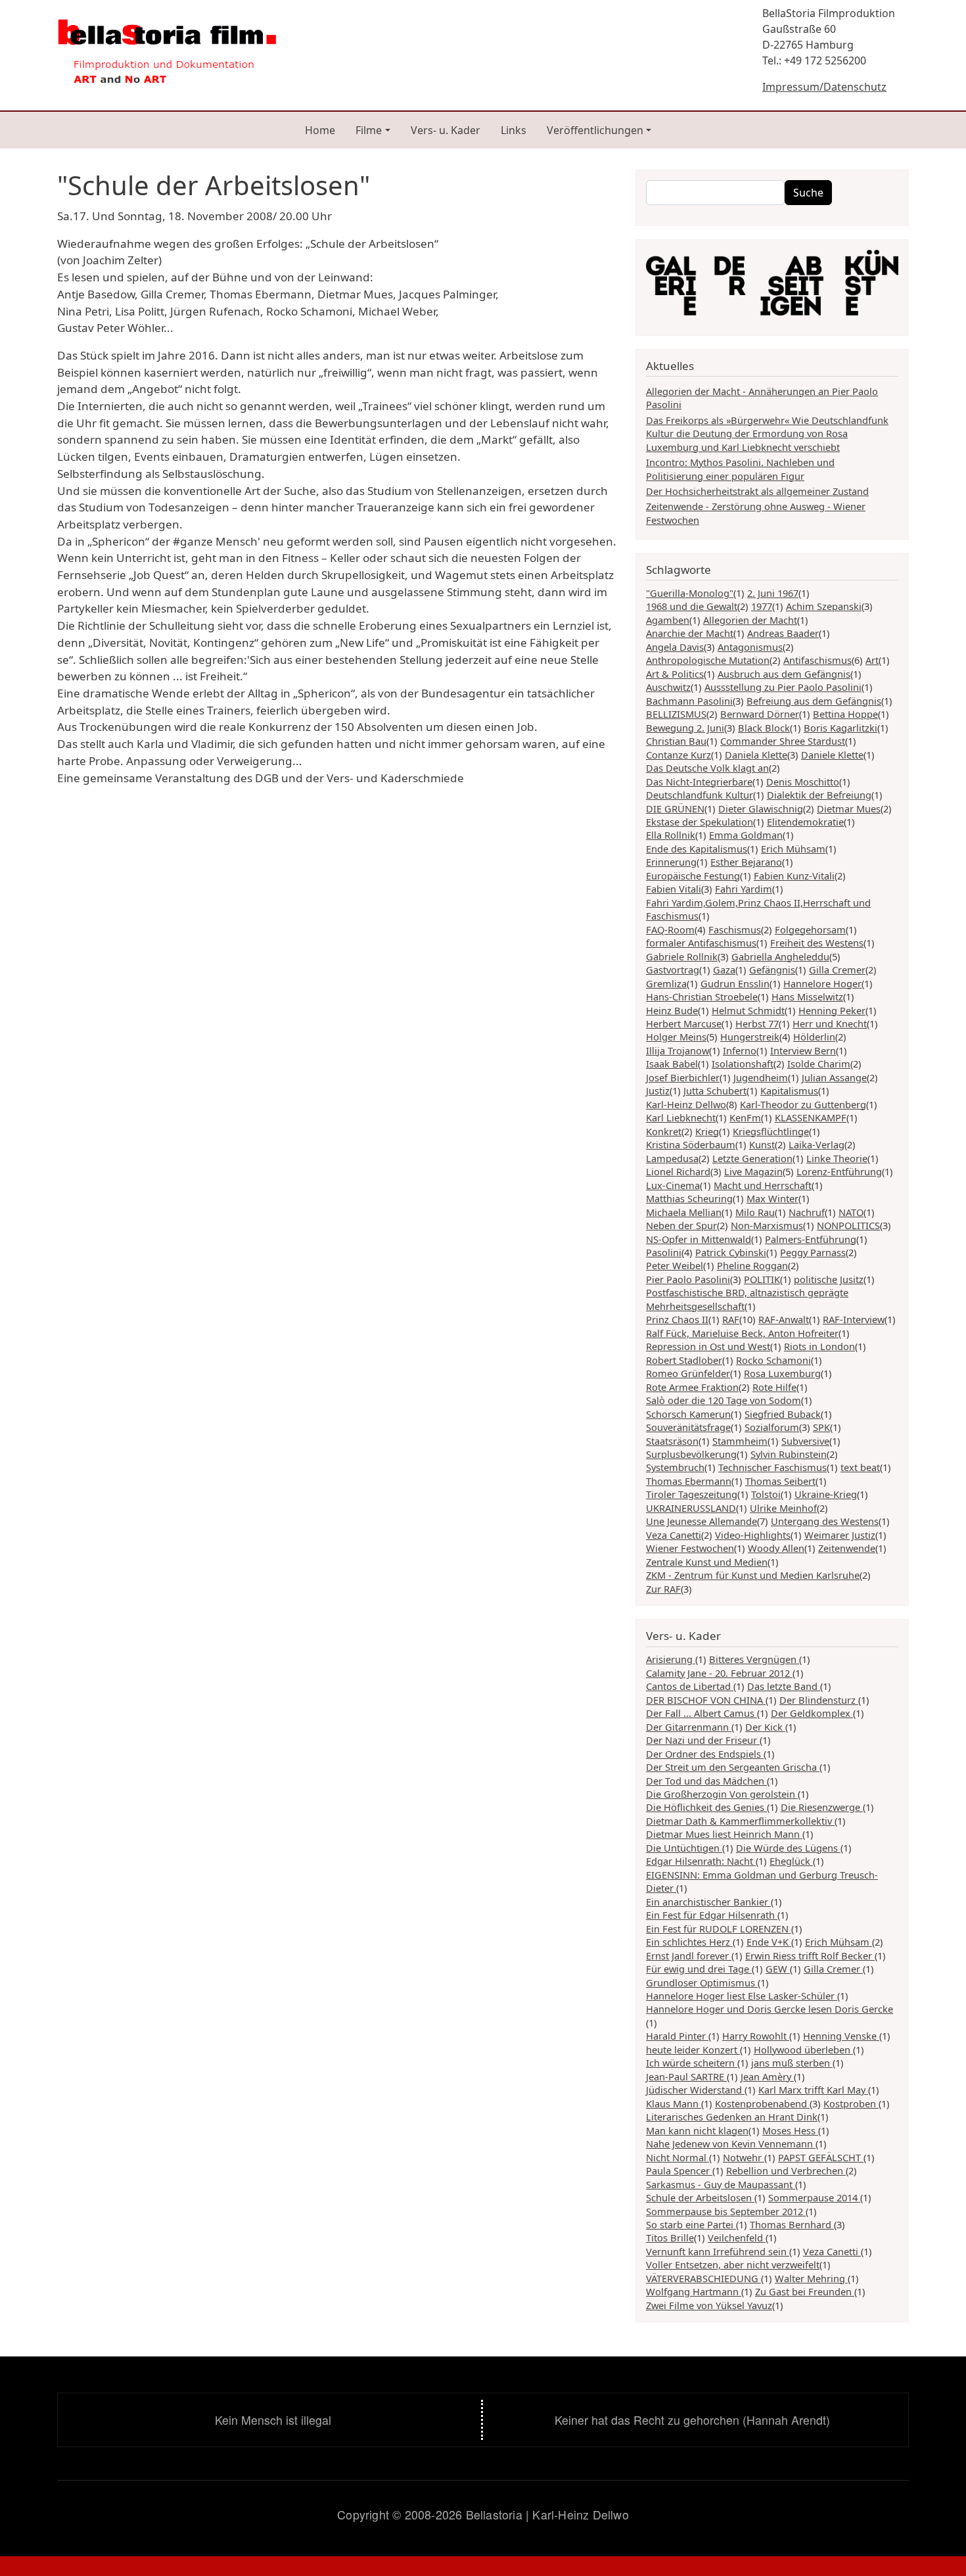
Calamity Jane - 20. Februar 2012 (719, 1673)
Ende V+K (769, 1942)
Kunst (762, 1144)
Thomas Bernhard (792, 2224)
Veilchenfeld (737, 2237)
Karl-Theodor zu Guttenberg (803, 1104)
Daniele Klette (832, 755)
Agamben (668, 620)
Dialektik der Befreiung (819, 795)
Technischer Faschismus (772, 1467)
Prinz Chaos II (677, 1319)
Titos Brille (670, 2237)
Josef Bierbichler (683, 1077)
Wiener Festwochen (690, 1548)
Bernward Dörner (760, 714)
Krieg (707, 1131)
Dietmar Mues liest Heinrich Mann (724, 1834)
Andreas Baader (783, 633)
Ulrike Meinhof (783, 1508)
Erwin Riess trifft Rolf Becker (810, 1955)
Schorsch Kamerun (688, 1414)
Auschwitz (668, 687)
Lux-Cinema (673, 1185)
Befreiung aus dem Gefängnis (814, 701)
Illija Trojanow (678, 1050)
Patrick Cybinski (731, 1252)
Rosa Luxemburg (782, 1373)
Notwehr (744, 2157)
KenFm (745, 1117)
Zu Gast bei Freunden (805, 2291)
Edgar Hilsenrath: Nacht (701, 1861)
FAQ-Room (670, 929)
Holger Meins (676, 1037)
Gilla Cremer (837, 970)
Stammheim (740, 1441)
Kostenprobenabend (762, 2103)
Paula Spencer (679, 2170)
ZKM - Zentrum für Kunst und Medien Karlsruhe (753, 1575)
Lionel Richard (678, 1171)
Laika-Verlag (816, 1144)
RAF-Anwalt (784, 1319)
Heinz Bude (672, 1010)
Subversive (805, 1441)
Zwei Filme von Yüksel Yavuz (709, 2305)
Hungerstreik (750, 1037)
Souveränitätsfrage (688, 1427)
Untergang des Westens (825, 1521)
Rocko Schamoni (773, 1360)
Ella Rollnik (671, 835)
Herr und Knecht (830, 1023)
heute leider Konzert (693, 2049)
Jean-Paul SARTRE (686, 2076)
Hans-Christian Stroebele (702, 996)
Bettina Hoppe (845, 714)
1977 (762, 606)
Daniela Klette (756, 755)
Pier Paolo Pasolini (688, 1279)
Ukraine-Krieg (826, 1494)
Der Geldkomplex (812, 1713)
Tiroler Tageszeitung (692, 1494)
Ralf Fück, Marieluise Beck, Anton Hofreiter (742, 1333)
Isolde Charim (819, 1064)
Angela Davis (675, 647)
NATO (851, 1212)
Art (872, 660)
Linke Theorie (837, 1158)
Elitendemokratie (805, 822)
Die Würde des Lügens (788, 1848)
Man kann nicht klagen (697, 2130)
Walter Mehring (811, 2278)
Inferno (740, 1050)
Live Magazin (753, 1171)
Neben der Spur (681, 1225)
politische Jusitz (829, 1279)
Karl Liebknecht (681, 1117)
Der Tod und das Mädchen (706, 1781)
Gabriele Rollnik (682, 956)
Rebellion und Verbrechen (786, 2170)
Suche (808, 193)
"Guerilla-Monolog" (690, 593)
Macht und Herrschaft (763, 1185)
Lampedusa (672, 1158)
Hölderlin (814, 1037)
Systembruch (675, 1467)
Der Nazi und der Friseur (703, 1740)
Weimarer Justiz (840, 1535)
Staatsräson (672, 1441)
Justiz (658, 1090)
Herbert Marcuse (684, 1023)
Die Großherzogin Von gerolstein (722, 1794)
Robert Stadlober (684, 1360)
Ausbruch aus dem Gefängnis (784, 674)
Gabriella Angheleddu (780, 956)
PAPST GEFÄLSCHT (821, 2157)
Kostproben (851, 2103)
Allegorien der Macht (750, 620)
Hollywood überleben (803, 2049)
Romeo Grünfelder (688, 1373)
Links (514, 130)
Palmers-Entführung (811, 1239)
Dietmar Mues (849, 808)
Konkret (664, 1131)
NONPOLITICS (848, 1225)
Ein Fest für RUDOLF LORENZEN (719, 1929)
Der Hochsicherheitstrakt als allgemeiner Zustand (757, 491)
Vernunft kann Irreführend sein (718, 2251)
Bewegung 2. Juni (685, 728)
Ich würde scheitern (692, 2063)
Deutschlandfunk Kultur (700, 795)
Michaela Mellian (684, 1212)
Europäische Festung (693, 876)
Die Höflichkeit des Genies (706, 1807)
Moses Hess (790, 2130)
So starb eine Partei (691, 2224)
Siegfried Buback (783, 1414)
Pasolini (664, 1252)
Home (320, 130)
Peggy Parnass (813, 1252)
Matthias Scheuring (689, 1198)
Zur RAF (663, 1589)
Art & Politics (675, 674)
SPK (821, 1427)
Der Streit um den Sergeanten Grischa (733, 1767)
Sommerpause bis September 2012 (726, 2211)
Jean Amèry (767, 2076)
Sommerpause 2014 (814, 2197)
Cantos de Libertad (690, 1686)
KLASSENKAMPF (811, 1117)
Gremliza (666, 983)
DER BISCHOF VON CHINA (706, 1700)
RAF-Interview (854, 1319)
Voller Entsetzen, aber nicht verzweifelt (733, 2264)
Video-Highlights (753, 1535)
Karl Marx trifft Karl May (813, 2090)
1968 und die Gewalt (692, 606)
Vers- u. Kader (446, 130)
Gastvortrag (673, 970)
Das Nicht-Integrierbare (699, 782)
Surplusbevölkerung (691, 1454)
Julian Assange (834, 1077)
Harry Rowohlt (756, 2036)
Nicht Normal (678, 2157)
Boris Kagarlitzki (840, 728)
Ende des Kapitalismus (697, 849)
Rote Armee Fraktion (692, 1387)
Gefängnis (772, 970)
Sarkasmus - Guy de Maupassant (721, 2184)
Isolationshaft (743, 1064)
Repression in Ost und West (708, 1346)
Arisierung (671, 1659)
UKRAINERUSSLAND (691, 1508)
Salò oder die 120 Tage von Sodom (724, 1400)
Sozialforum (772, 1427)
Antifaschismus (817, 660)
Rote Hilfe (774, 1387)
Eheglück (791, 1861)
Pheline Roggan (752, 1265)
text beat (860, 1467)
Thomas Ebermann (689, 1481)
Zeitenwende (847, 1548)
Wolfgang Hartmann (694, 2291)
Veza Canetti (674, 1535)
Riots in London (819, 1346)
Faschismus (735, 929)
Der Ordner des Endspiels (705, 1754)
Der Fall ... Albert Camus (701, 1713)
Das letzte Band (784, 1686)
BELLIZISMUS (676, 714)
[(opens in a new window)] (772, 286)
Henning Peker (832, 1010)
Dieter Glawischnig (761, 808)
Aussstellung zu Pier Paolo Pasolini (783, 687)
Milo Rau (755, 1212)
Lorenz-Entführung (839, 1171)
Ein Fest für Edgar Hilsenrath (712, 1915)
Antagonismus (750, 647)
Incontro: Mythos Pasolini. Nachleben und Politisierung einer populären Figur (740, 469)
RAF (731, 1319)
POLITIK (762, 1279)
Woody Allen (776, 1548)
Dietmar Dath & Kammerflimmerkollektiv (740, 1821)
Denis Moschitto (803, 782)
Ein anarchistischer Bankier (708, 1902)
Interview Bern (803, 1050)
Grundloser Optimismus (702, 1982)
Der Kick (765, 1727)
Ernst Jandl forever (689, 1955)
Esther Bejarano (746, 862)
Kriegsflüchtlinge (771, 1131)
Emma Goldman (746, 835)
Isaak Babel (672, 1064)
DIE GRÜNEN (675, 808)
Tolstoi (766, 1494)
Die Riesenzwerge (822, 1807)
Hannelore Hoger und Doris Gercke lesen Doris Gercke (770, 2009)
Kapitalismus (789, 1090)
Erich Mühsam (793, 849)
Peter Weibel (675, 1265)
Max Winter (772, 1198)
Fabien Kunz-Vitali (794, 876)
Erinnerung (671, 862)
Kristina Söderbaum (691, 1144)
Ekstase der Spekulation (700, 822)
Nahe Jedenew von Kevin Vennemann (731, 2143)
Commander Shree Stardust (783, 741)
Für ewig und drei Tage (699, 1969)
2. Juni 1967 (773, 593)
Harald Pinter (677, 2036)
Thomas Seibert (780, 1481)
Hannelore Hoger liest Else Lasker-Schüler (742, 1996)
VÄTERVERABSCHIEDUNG (703, 2278)
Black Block (764, 728)
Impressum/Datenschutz (824, 87)
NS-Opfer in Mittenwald (699, 1239)
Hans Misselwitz (807, 996)
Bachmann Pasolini (689, 701)
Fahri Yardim (744, 889)
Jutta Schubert (715, 1090)
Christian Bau (676, 741)
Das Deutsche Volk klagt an (707, 768)
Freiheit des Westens (817, 943)
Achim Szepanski (824, 606)
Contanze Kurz (678, 755)
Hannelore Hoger (822, 983)
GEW (778, 1969)
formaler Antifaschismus (701, 943)
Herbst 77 (757, 1023)
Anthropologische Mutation (708, 660)
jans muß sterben (792, 2063)
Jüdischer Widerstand (695, 2090)
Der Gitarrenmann (689, 1727)
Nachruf (807, 1212)
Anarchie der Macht (690, 633)
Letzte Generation (752, 1158)
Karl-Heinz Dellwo (686, 1104)
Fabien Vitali (674, 889)
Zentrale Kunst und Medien (707, 1562)
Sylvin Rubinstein (789, 1454)
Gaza (724, 970)
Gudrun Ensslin (735, 983)
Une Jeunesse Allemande (701, 1521)
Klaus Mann (674, 2103)
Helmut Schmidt (748, 1010)
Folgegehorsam (810, 929)
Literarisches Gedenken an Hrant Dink (732, 2117)
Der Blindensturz (819, 1700)
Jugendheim (761, 1077)
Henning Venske (841, 2036)
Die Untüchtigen (684, 1848)
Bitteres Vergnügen (754, 1659)
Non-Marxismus (767, 1225)
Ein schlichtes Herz (689, 1942)
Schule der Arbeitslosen (700, 2197)
